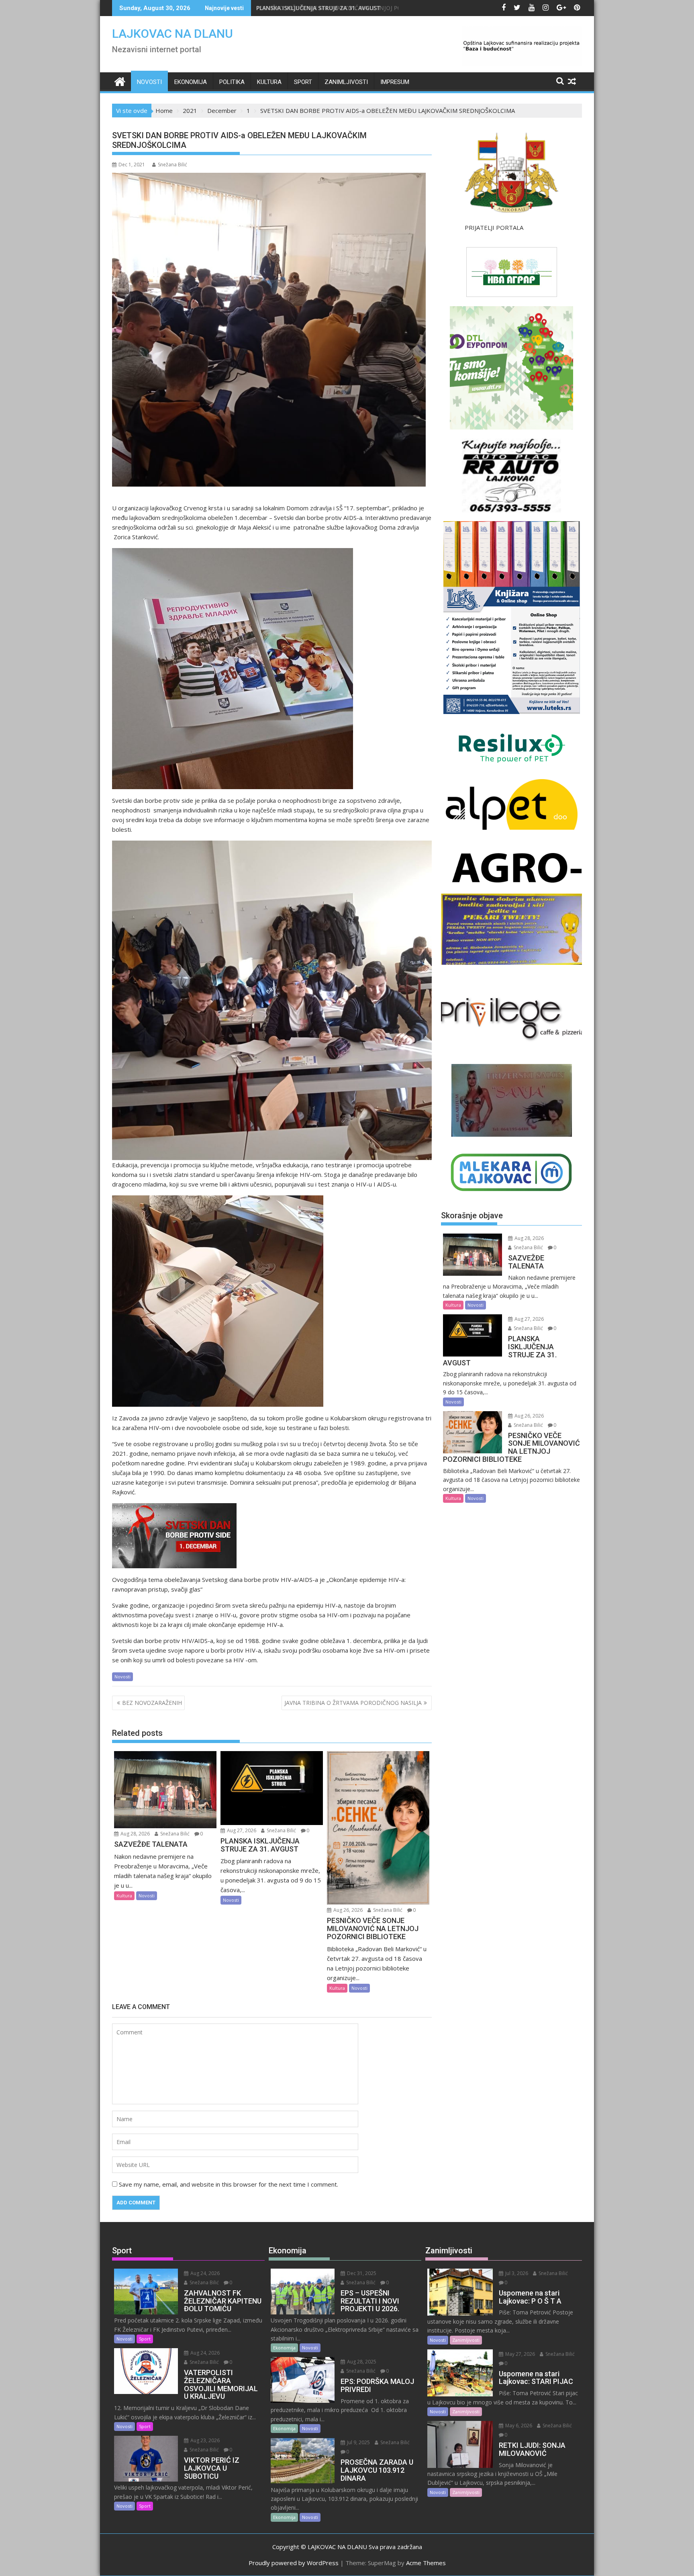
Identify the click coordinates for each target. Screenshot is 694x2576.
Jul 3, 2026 (516, 2273)
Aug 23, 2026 (204, 2440)
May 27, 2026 (519, 2354)
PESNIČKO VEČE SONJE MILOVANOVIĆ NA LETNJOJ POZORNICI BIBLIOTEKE (357, 8)
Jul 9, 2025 (358, 2442)
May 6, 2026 (518, 2426)
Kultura (269, 82)
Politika (232, 82)
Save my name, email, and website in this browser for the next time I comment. (229, 2184)
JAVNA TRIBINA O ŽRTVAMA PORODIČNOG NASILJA (353, 1703)
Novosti (149, 82)
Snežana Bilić (172, 165)
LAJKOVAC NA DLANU (172, 34)
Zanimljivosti (346, 82)
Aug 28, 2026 (135, 1834)
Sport (303, 82)
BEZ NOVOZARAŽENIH (152, 1703)
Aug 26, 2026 (347, 1910)
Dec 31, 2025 (361, 2273)
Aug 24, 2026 (204, 2273)
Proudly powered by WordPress (294, 2563)
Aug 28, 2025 (361, 2362)
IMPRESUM (395, 82)
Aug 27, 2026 (241, 1830)
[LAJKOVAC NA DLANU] (120, 81)
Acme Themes (426, 2563)
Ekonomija (191, 82)
